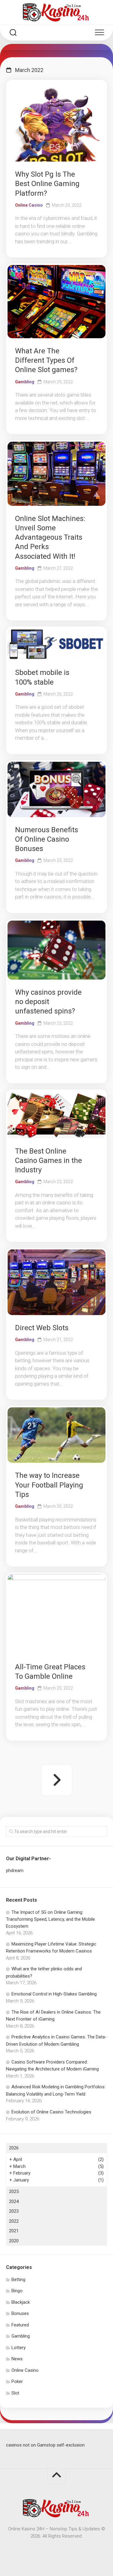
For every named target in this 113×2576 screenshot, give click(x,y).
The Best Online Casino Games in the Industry (49, 1160)
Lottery (19, 2348)
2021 (14, 2231)
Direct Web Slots (42, 1328)
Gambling (25, 382)
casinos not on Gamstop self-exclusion (45, 2445)
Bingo (17, 2291)
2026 (14, 2148)
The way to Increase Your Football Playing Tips (49, 1485)
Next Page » (57, 1780)
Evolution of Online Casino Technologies (51, 2112)
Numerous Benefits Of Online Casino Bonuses (47, 839)
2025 (14, 2191)
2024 (14, 2201)
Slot (15, 2393)
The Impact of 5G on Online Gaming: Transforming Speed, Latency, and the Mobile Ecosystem (50, 1919)
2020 (14, 2241)
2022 (14, 2221)
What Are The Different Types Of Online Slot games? (46, 360)
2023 (14, 2211)
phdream (15, 1871)
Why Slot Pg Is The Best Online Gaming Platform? (47, 184)
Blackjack (21, 2302)
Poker (17, 2381)
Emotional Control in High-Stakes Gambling (54, 1994)
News (17, 2359)
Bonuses (20, 2313)
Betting (18, 2280)
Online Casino (29, 205)
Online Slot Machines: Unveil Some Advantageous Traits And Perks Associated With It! (50, 537)
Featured (20, 2325)
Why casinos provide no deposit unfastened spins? (48, 1002)
